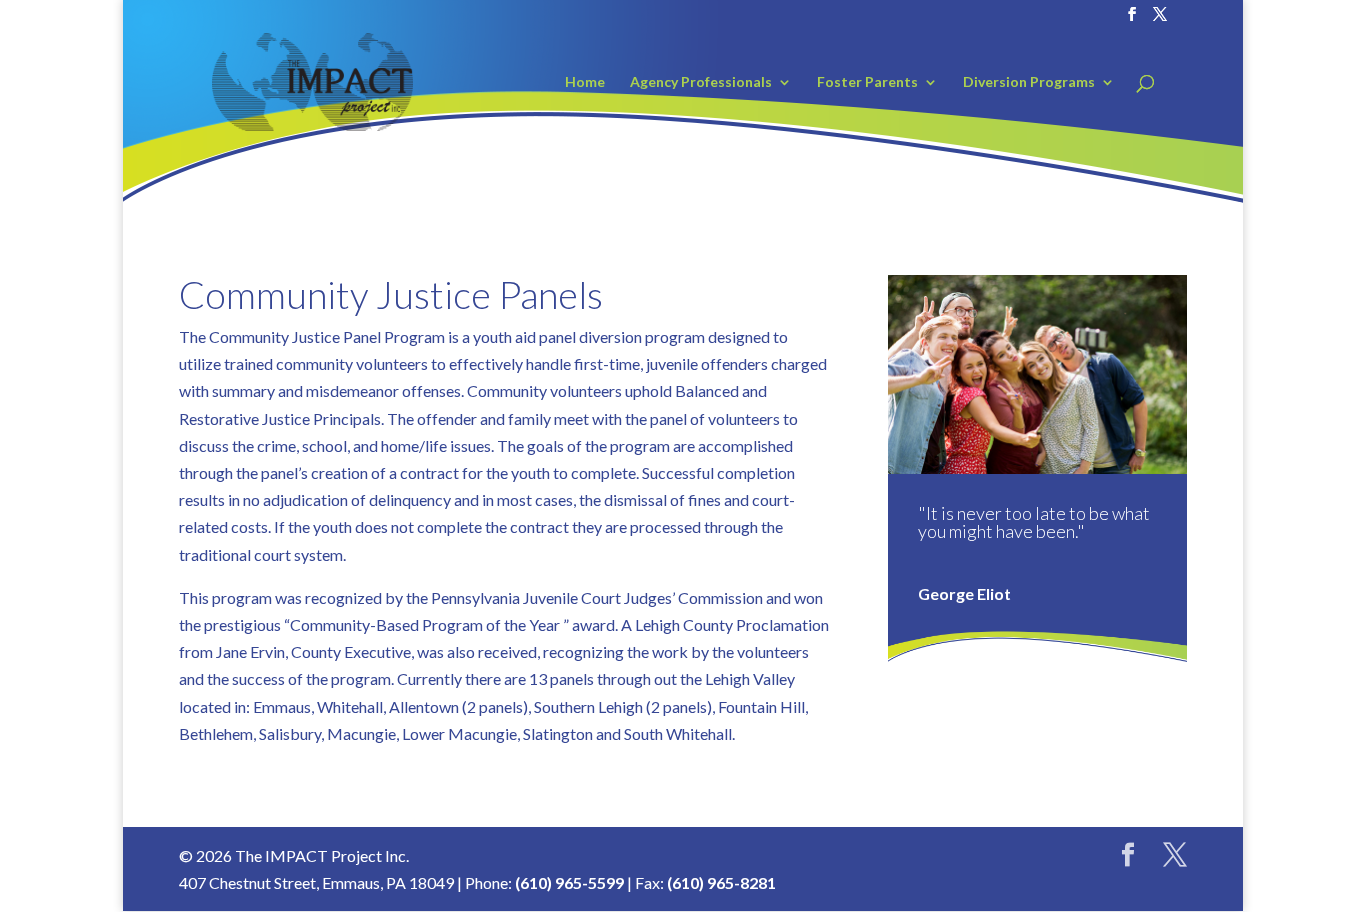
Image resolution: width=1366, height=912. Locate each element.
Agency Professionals (701, 82)
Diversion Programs (1029, 82)
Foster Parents (867, 82)
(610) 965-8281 (721, 882)
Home (585, 82)
